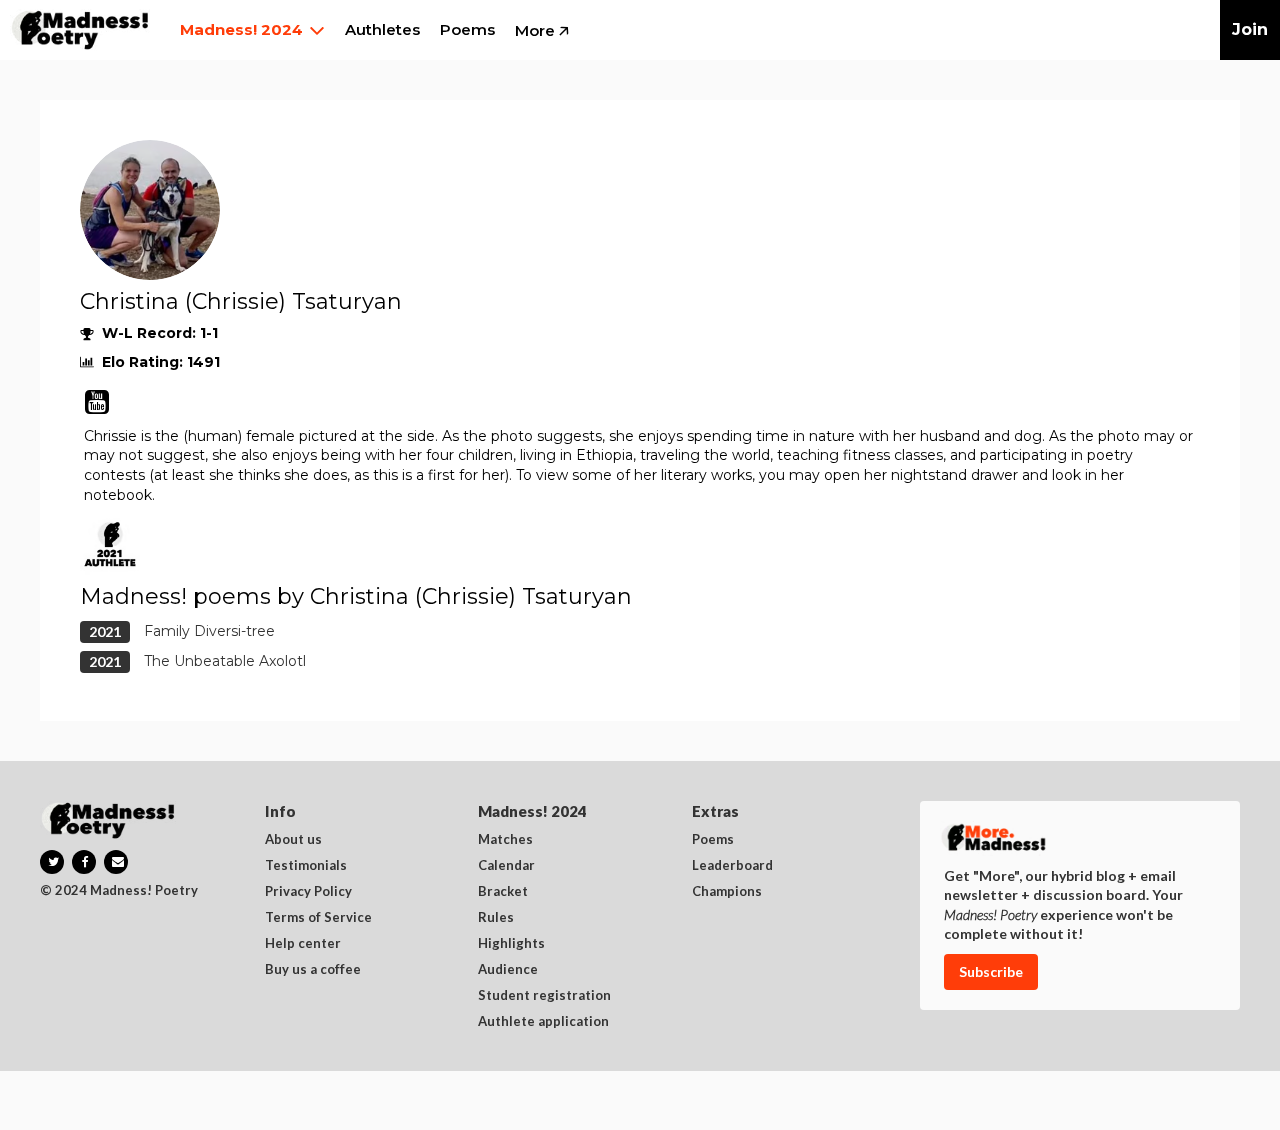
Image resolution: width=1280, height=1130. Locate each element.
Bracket (503, 892)
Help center (303, 944)
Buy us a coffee (313, 970)
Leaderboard (732, 866)
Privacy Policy (308, 892)
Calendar (506, 866)
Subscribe (991, 971)
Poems (713, 840)
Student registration (544, 996)
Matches (505, 840)
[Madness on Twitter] (52, 862)
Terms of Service (318, 918)
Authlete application (543, 1022)
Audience (508, 970)
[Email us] (116, 862)
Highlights (511, 944)
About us (293, 840)
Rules (496, 918)
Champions (727, 892)
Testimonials (306, 866)
